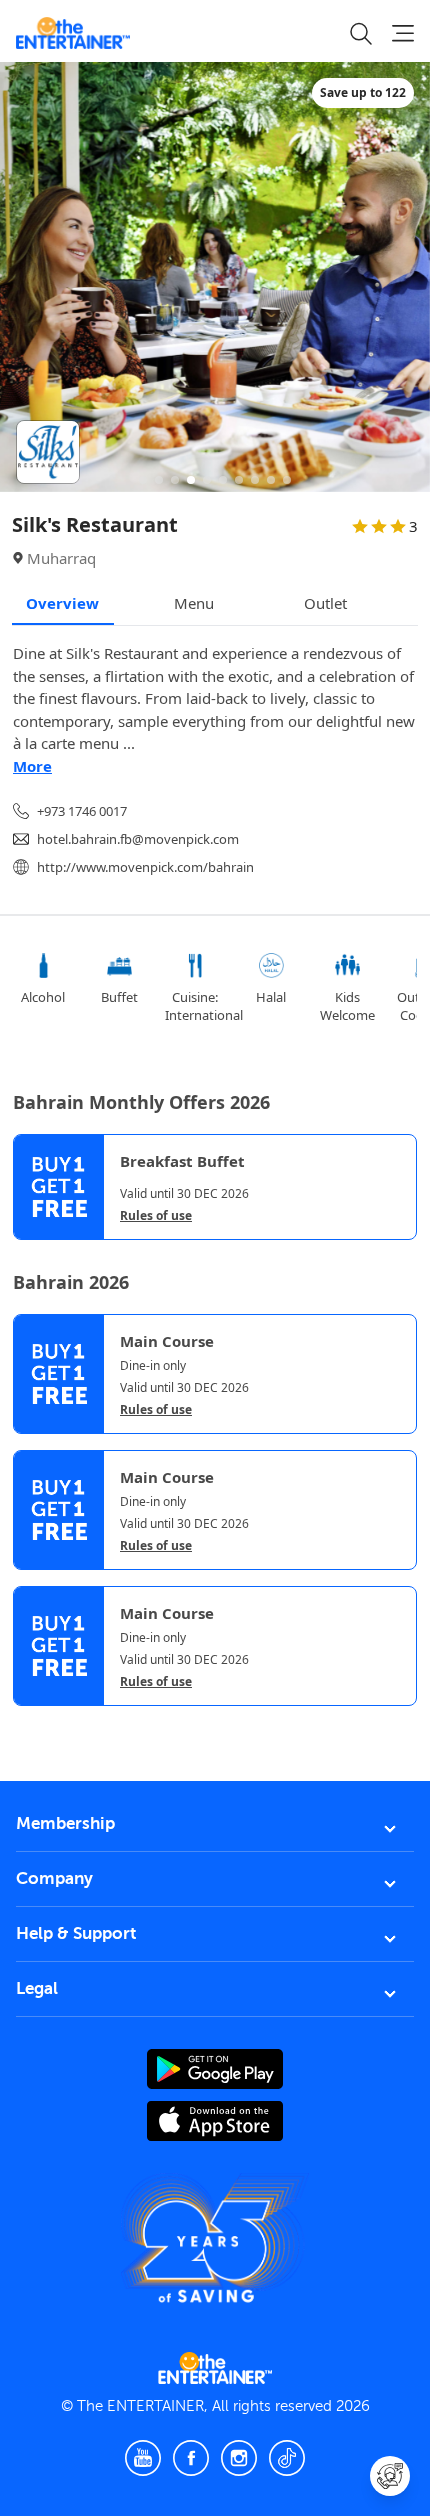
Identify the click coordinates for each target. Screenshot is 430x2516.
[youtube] (143, 2458)
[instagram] (239, 2458)
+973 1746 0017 (82, 811)
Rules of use (156, 1216)
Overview (62, 603)
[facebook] (191, 2458)
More (32, 766)
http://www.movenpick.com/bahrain (145, 867)
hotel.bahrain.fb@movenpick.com (138, 839)
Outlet (325, 603)
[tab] (28, 1725)
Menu (194, 603)
